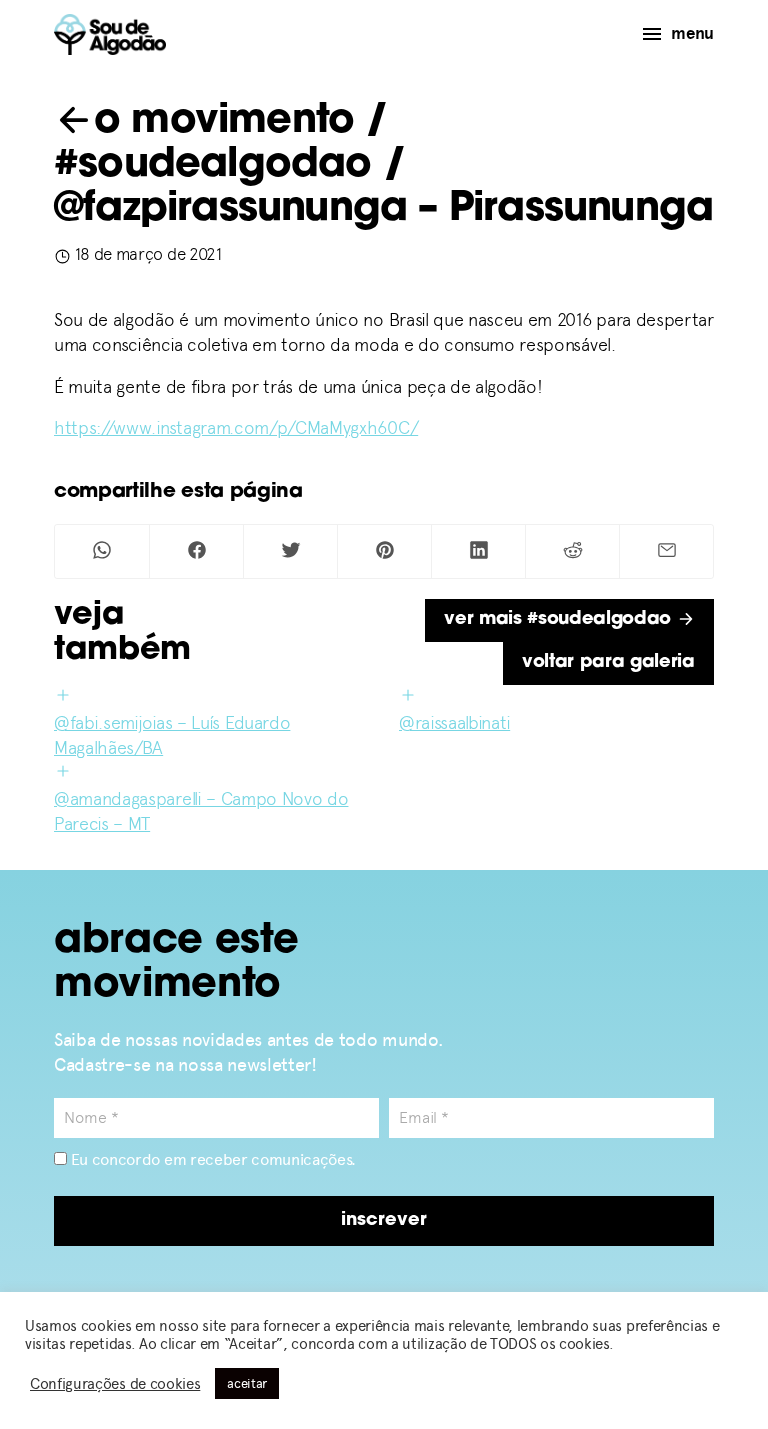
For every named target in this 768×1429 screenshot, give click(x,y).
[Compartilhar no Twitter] (290, 551)
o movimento (224, 122)
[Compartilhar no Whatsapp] (102, 551)
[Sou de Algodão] (110, 34)
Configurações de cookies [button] (115, 1384)
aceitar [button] (247, 1383)
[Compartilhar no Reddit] (572, 551)
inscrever (384, 1221)
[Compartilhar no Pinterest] (384, 551)
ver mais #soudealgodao (560, 620)
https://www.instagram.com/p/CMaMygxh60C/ (236, 427)
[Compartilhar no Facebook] (196, 551)
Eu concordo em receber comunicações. (211, 1159)
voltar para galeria (608, 663)
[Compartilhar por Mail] (666, 551)
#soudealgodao (213, 166)
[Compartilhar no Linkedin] (478, 551)
